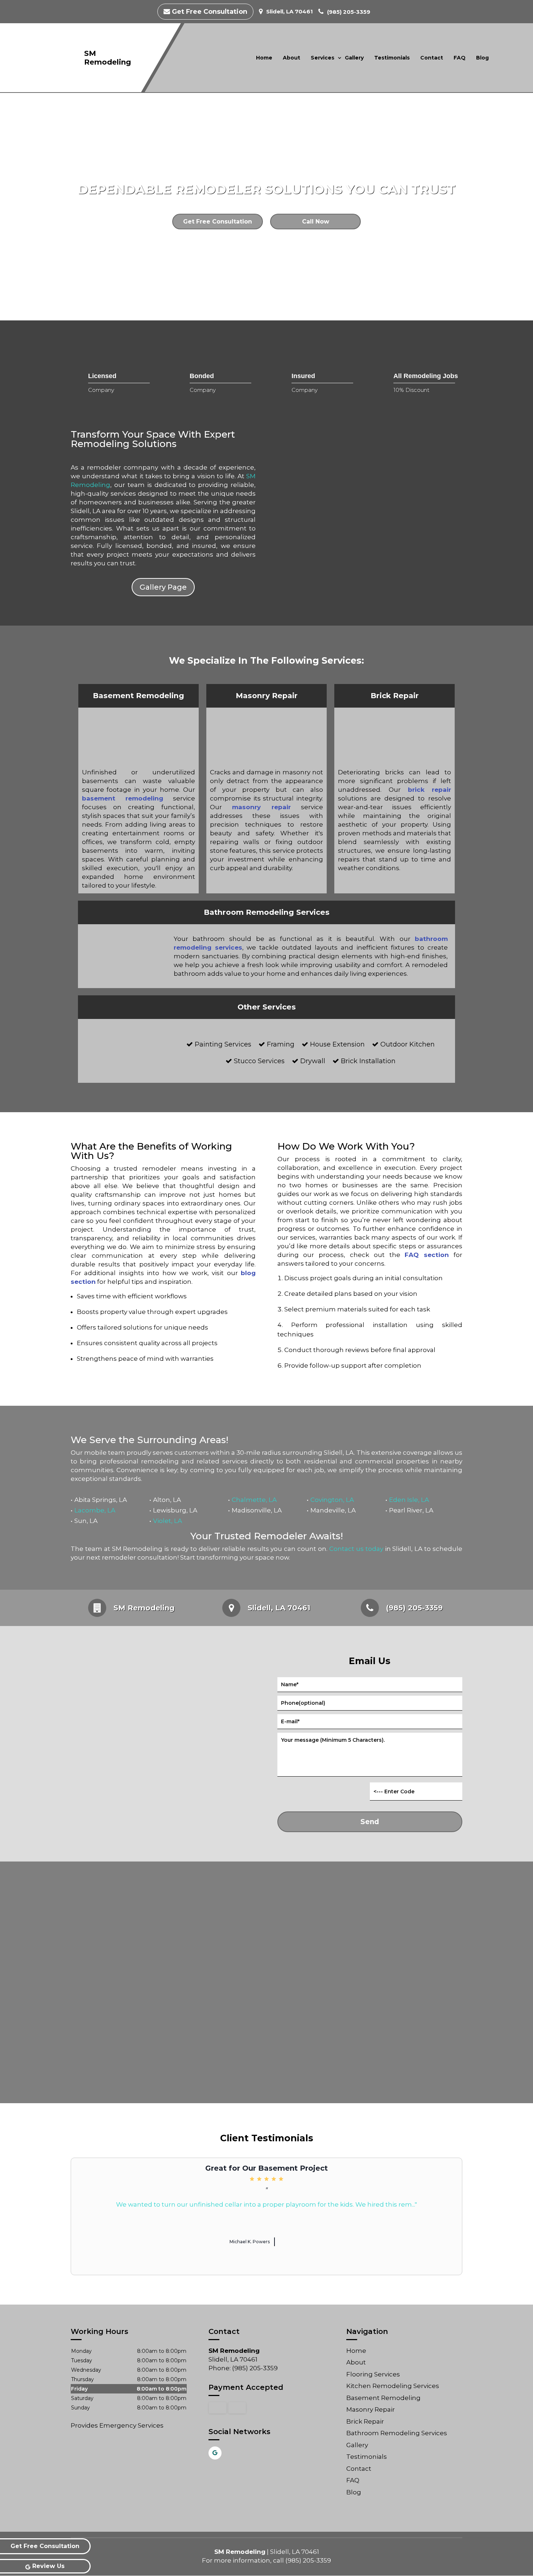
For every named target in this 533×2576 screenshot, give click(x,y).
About (292, 58)
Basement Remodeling (383, 2398)
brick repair (430, 790)
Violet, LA (168, 1521)
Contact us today (356, 1549)
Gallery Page (163, 587)
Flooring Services (373, 2374)
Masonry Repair (371, 2409)
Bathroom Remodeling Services (397, 2433)
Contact (432, 58)
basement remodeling (123, 798)
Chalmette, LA (254, 1500)
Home (264, 58)
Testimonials (392, 58)
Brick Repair (365, 2421)
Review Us (48, 2566)
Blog (482, 58)
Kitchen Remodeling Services (393, 2386)
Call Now (316, 222)
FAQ (460, 58)
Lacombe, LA (95, 1510)
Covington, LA (332, 1500)
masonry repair (261, 807)
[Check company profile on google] (215, 2453)
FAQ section (427, 1255)
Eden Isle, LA (409, 1500)
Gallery (354, 58)
